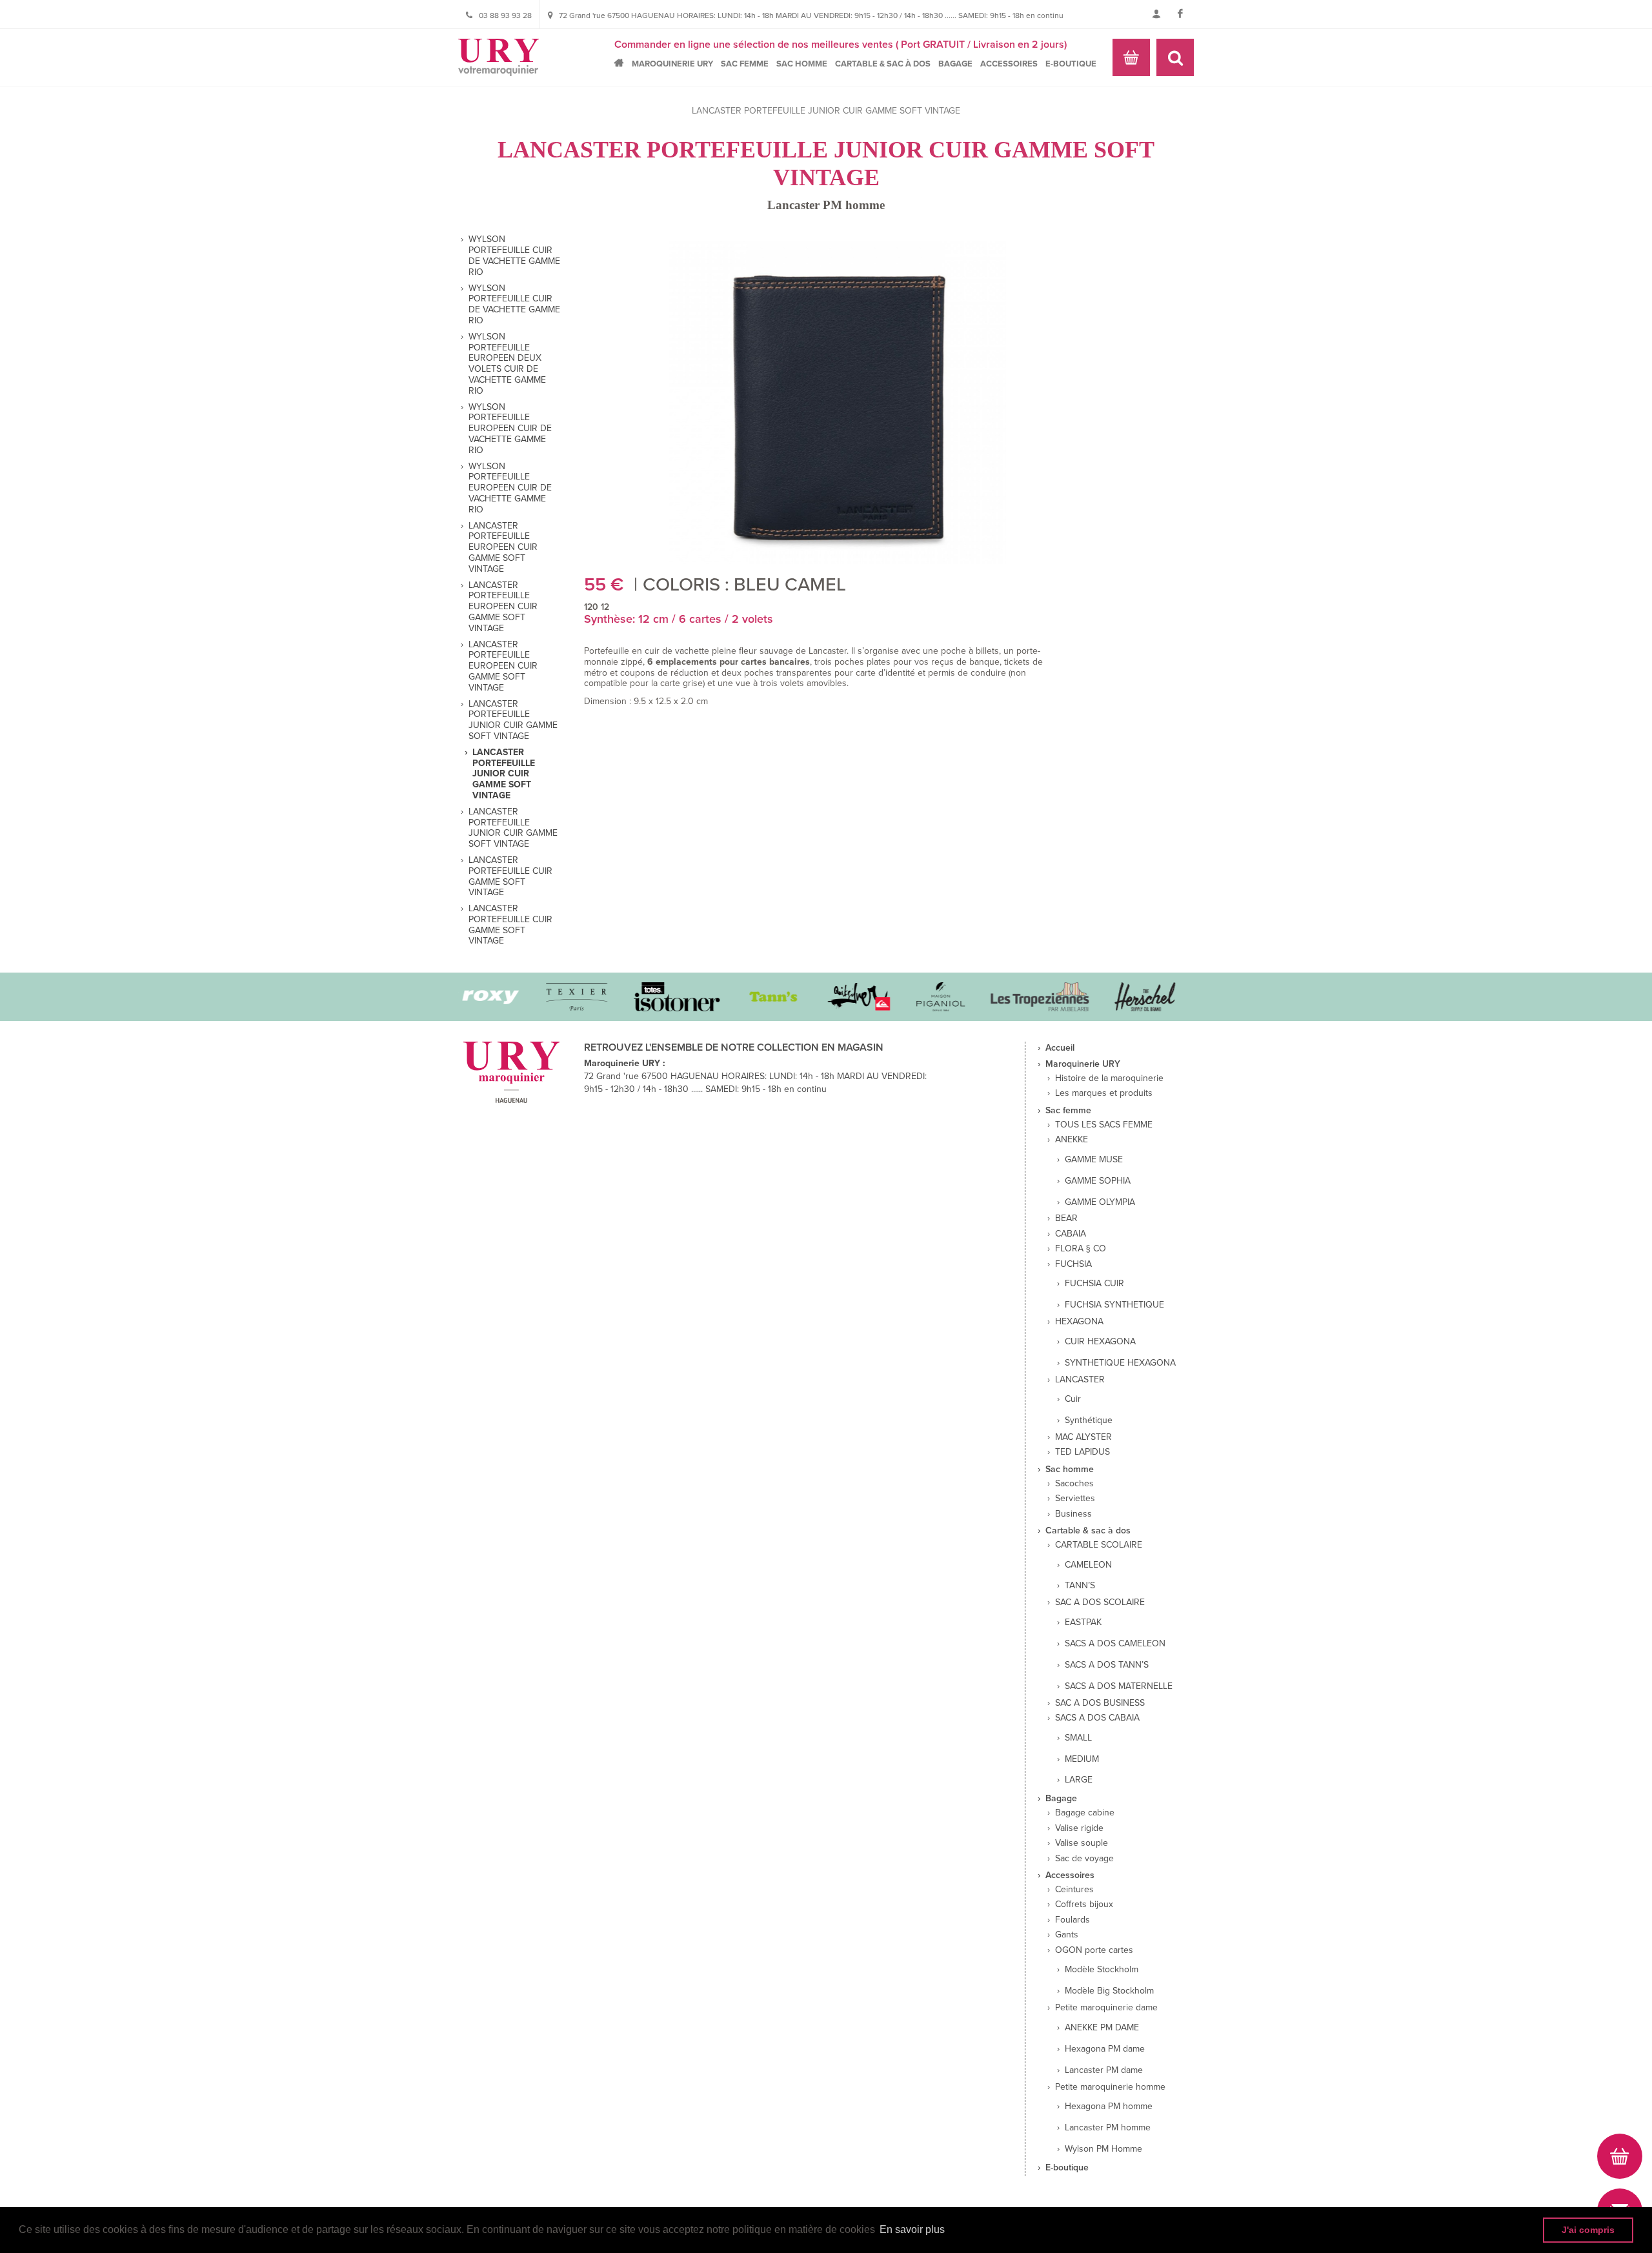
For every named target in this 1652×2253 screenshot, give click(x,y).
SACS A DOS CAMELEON (1115, 1644)
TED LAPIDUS (1083, 1452)
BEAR (1066, 1218)
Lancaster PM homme (826, 205)
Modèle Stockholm (1102, 1970)
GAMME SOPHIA (1098, 1181)
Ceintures (1074, 1890)
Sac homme (802, 64)
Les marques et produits (1104, 1093)
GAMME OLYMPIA (1100, 1202)
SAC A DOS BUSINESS (1100, 1703)
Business (1073, 1514)
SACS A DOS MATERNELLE (1119, 1686)
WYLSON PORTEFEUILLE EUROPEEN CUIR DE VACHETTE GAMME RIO (510, 429)
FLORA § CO (1081, 1249)
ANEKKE (1072, 1140)
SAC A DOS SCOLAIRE (1100, 1602)
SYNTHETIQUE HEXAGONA (1120, 1363)
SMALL (1078, 1738)
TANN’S (1080, 1586)
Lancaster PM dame (1104, 2070)
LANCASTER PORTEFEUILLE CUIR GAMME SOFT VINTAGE (510, 876)
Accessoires (1009, 64)
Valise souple (1082, 1843)
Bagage (955, 64)
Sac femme (745, 64)
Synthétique (1089, 1420)
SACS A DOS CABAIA (1097, 1718)
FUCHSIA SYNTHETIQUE (1114, 1305)
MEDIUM (1082, 1759)
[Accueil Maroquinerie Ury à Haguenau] (499, 57)
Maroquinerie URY (672, 64)
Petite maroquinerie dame (1106, 2008)
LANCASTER (1080, 1380)
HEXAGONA (1079, 1322)
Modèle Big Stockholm (1109, 1991)
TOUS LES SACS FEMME (1104, 1125)
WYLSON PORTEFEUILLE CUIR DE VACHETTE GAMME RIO (514, 256)
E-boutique (1071, 64)
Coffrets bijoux (1084, 1904)
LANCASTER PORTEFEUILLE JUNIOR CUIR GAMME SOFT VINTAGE (513, 720)
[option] (552, 997)
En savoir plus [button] (912, 2229)
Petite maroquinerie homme (1110, 2087)
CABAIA (1071, 1234)
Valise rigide (1079, 1828)
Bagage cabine (1085, 1813)
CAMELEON (1088, 1565)
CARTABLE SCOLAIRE (1099, 1545)
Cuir (1073, 1399)
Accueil (622, 63)
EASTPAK (1083, 1622)
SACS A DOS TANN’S (1107, 1665)
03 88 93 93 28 (505, 15)
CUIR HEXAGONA (1100, 1342)
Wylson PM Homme (1103, 2149)
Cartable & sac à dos (883, 64)
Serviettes (1075, 1499)
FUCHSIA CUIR (1094, 1284)
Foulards (1073, 1920)
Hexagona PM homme (1109, 2107)
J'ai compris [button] (1588, 2230)
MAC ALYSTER (1083, 1437)
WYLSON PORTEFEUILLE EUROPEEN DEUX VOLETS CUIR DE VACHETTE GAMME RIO (507, 364)
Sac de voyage (1084, 1859)
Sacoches (1074, 1484)
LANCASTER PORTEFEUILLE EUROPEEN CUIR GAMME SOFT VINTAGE (503, 548)
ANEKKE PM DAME (1102, 2028)
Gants (1067, 1935)
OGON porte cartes (1094, 1950)
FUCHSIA (1073, 1264)
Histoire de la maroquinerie (1109, 1078)
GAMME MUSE (1094, 1160)
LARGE (1079, 1780)
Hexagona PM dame (1105, 2049)
